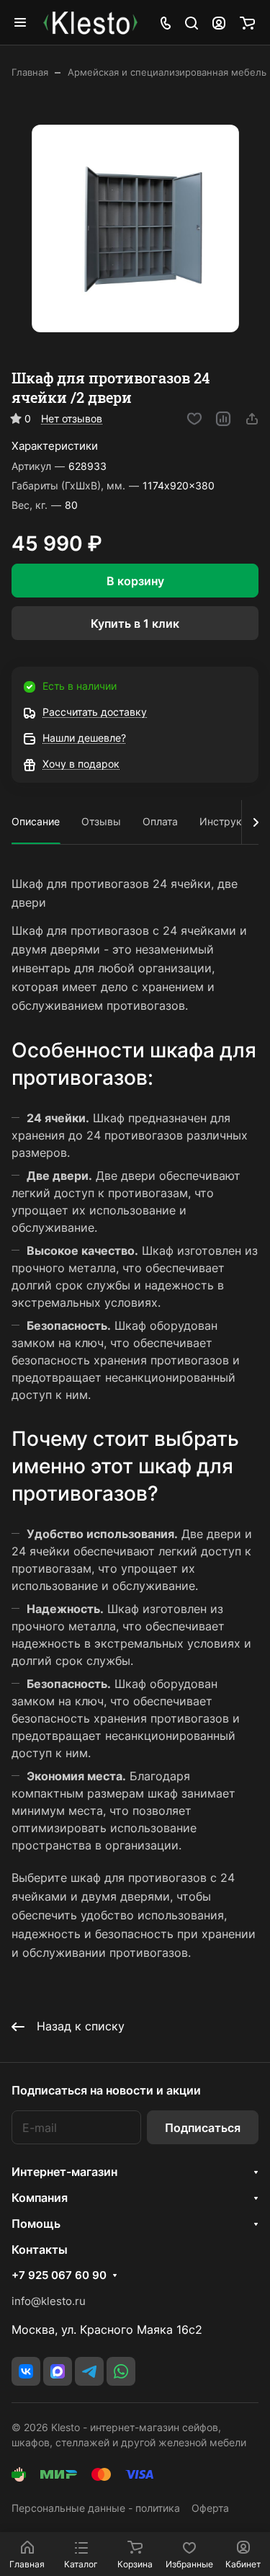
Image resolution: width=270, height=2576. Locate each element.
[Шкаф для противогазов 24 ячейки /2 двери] (135, 228)
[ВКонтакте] (26, 2371)
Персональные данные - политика (96, 2508)
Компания (40, 2198)
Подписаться (203, 2128)
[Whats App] (121, 2371)
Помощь (36, 2224)
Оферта (210, 2508)
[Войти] (219, 22)
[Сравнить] (223, 419)
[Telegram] (89, 2371)
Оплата (160, 821)
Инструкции (230, 821)
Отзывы (101, 821)
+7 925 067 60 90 (59, 2275)
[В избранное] (194, 419)
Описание (36, 821)
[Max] (58, 2371)
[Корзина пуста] (247, 22)
